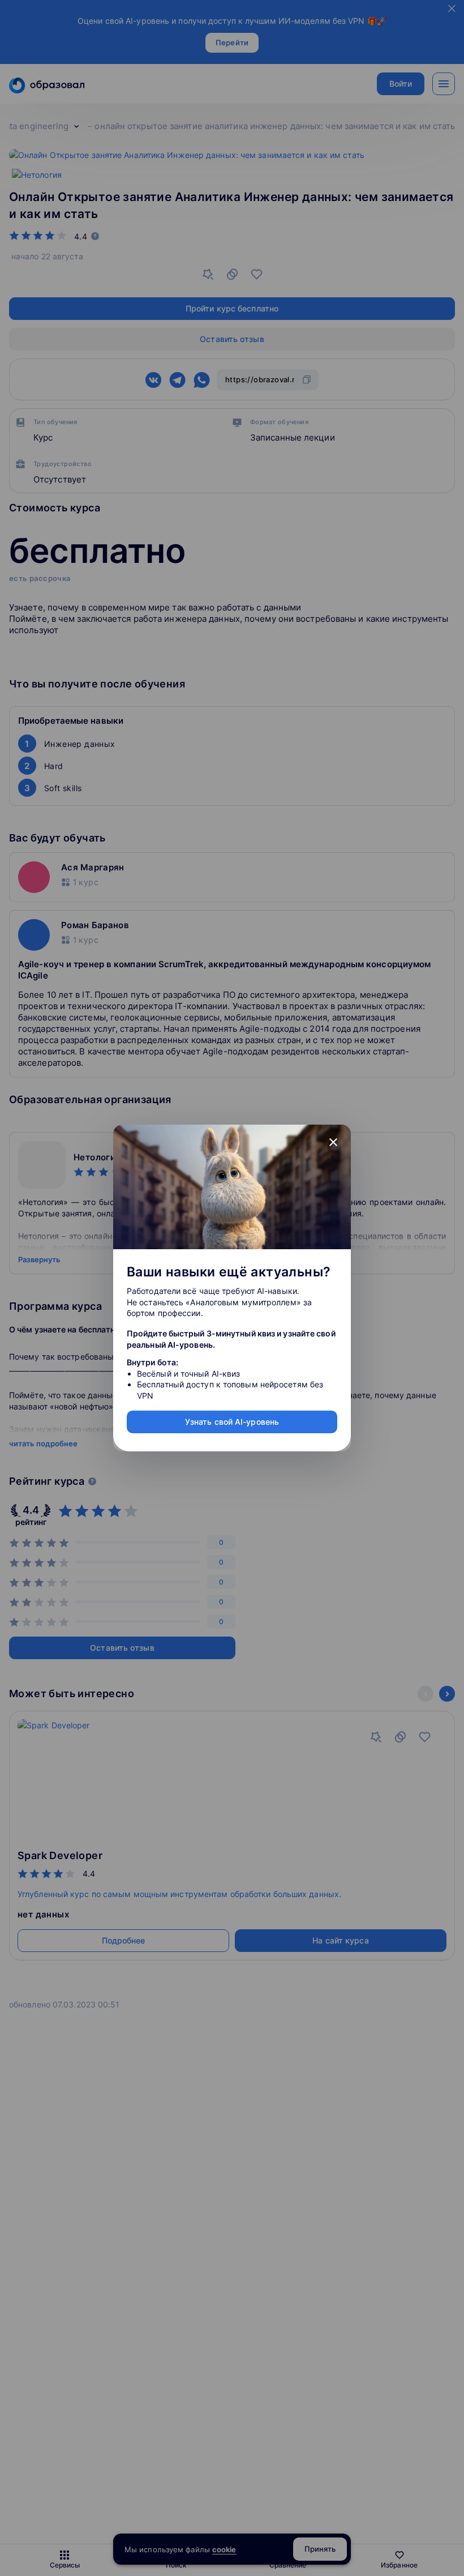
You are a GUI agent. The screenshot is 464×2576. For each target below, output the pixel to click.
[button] (333, 1142)
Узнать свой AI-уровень (232, 1422)
